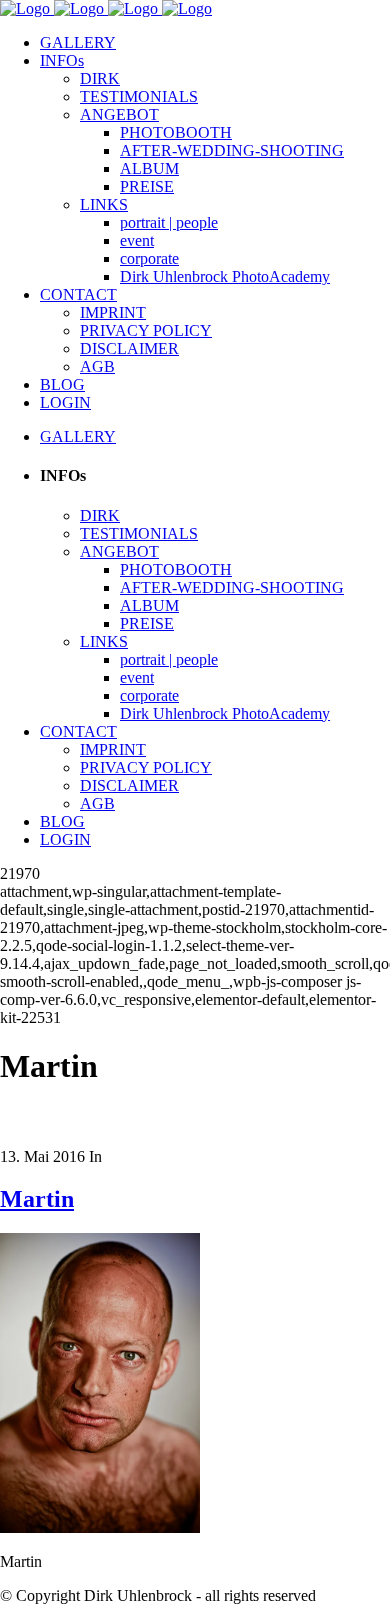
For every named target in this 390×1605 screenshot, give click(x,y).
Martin (37, 1199)
